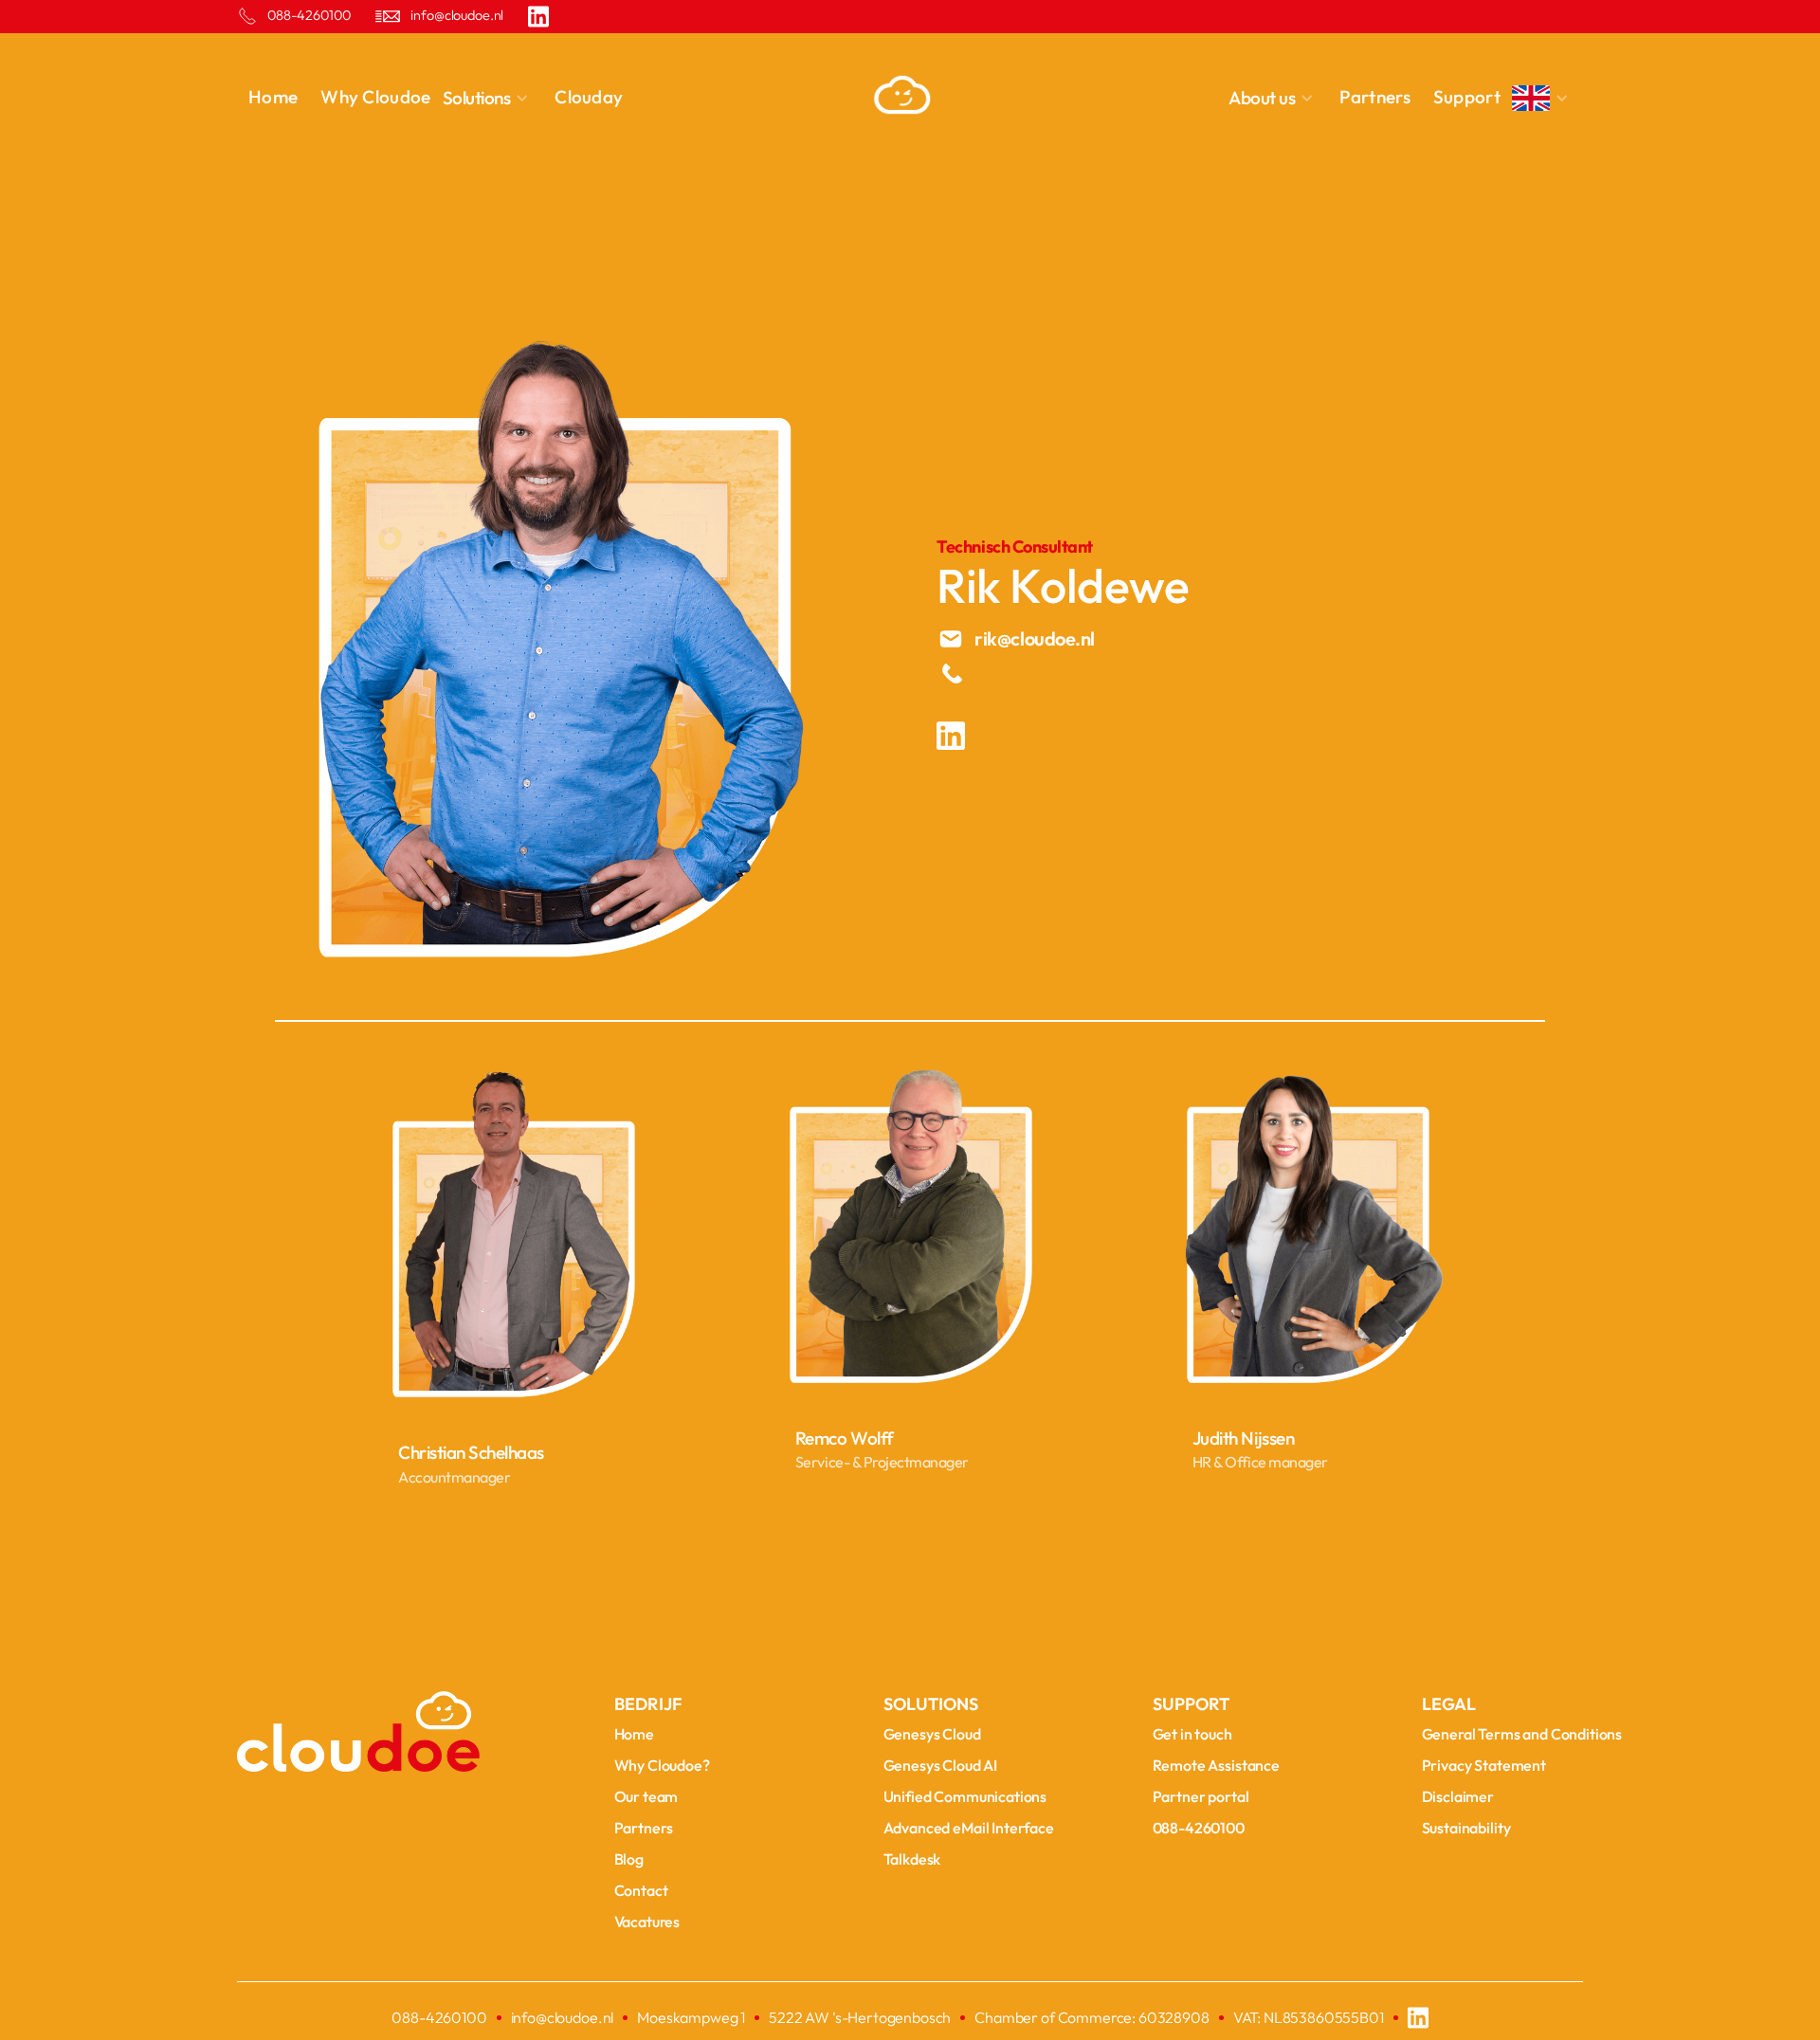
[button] (493, 98)
